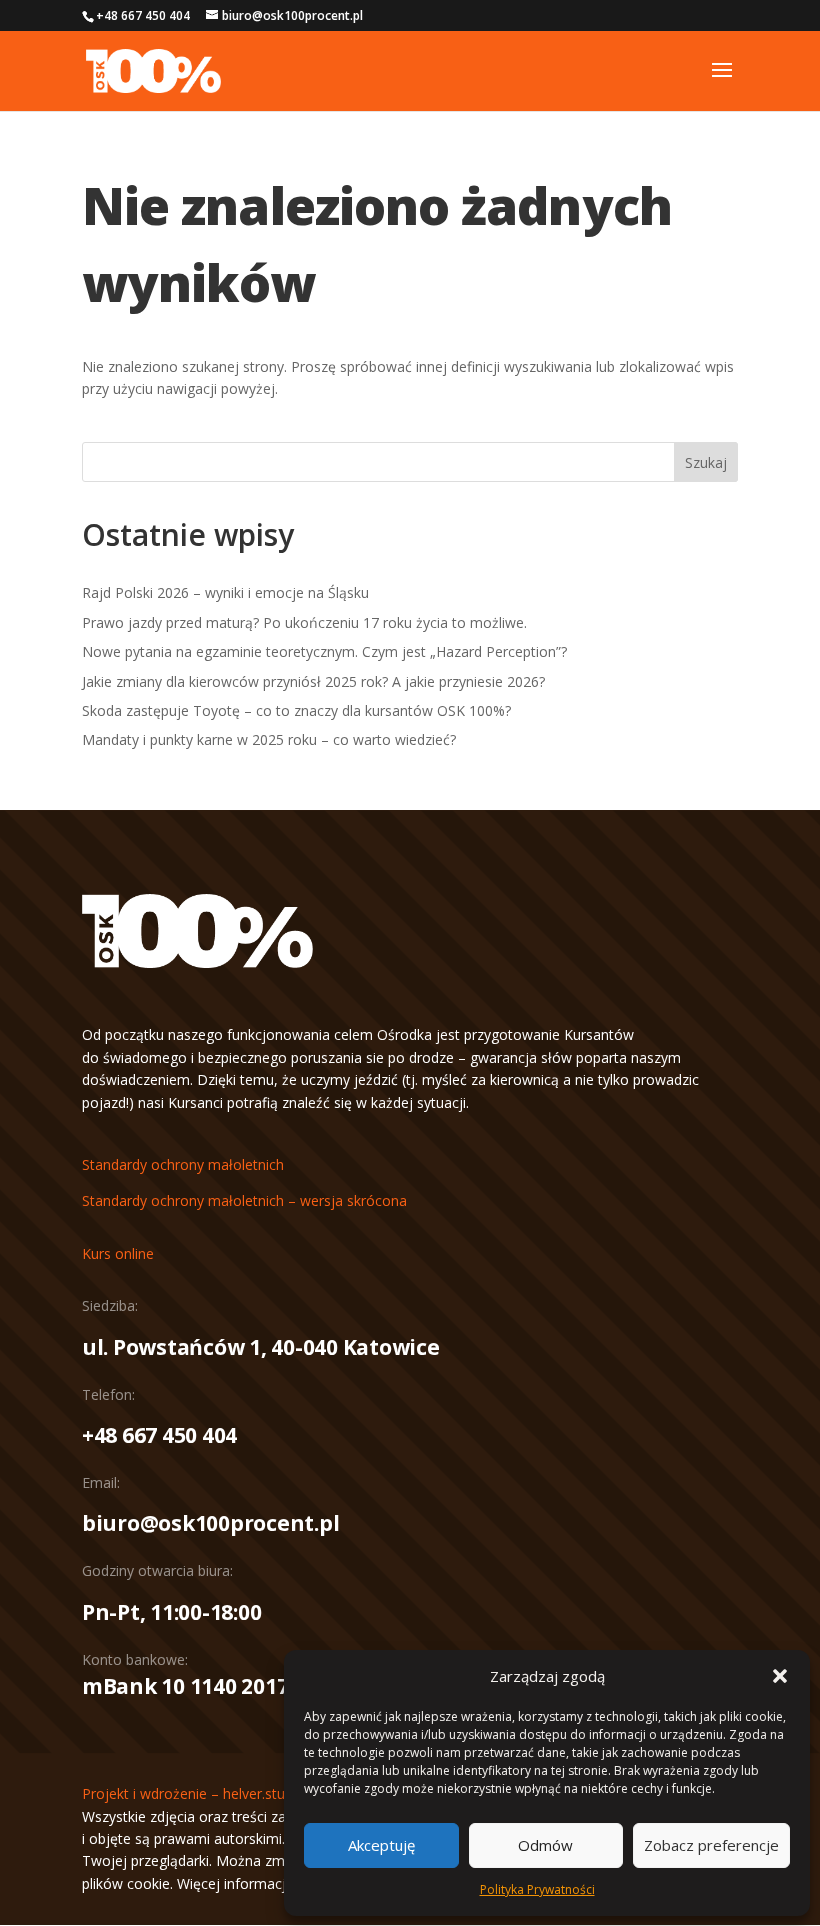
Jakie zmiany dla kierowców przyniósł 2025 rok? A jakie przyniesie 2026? (313, 681)
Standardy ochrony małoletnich (183, 1164)
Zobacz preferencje (711, 1845)
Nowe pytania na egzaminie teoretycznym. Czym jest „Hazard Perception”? (324, 651)
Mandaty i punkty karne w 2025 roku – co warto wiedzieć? (269, 739)
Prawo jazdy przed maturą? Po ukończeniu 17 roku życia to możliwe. (304, 622)
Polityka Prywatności (537, 1889)
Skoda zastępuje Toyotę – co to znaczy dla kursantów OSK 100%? (296, 710)
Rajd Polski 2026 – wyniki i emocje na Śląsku (225, 592)
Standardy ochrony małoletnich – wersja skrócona (244, 1200)
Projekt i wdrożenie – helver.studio (193, 1793)
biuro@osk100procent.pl (210, 1523)
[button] (780, 1676)
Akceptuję (381, 1845)
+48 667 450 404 (159, 1435)
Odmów (545, 1845)
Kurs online (118, 1253)
